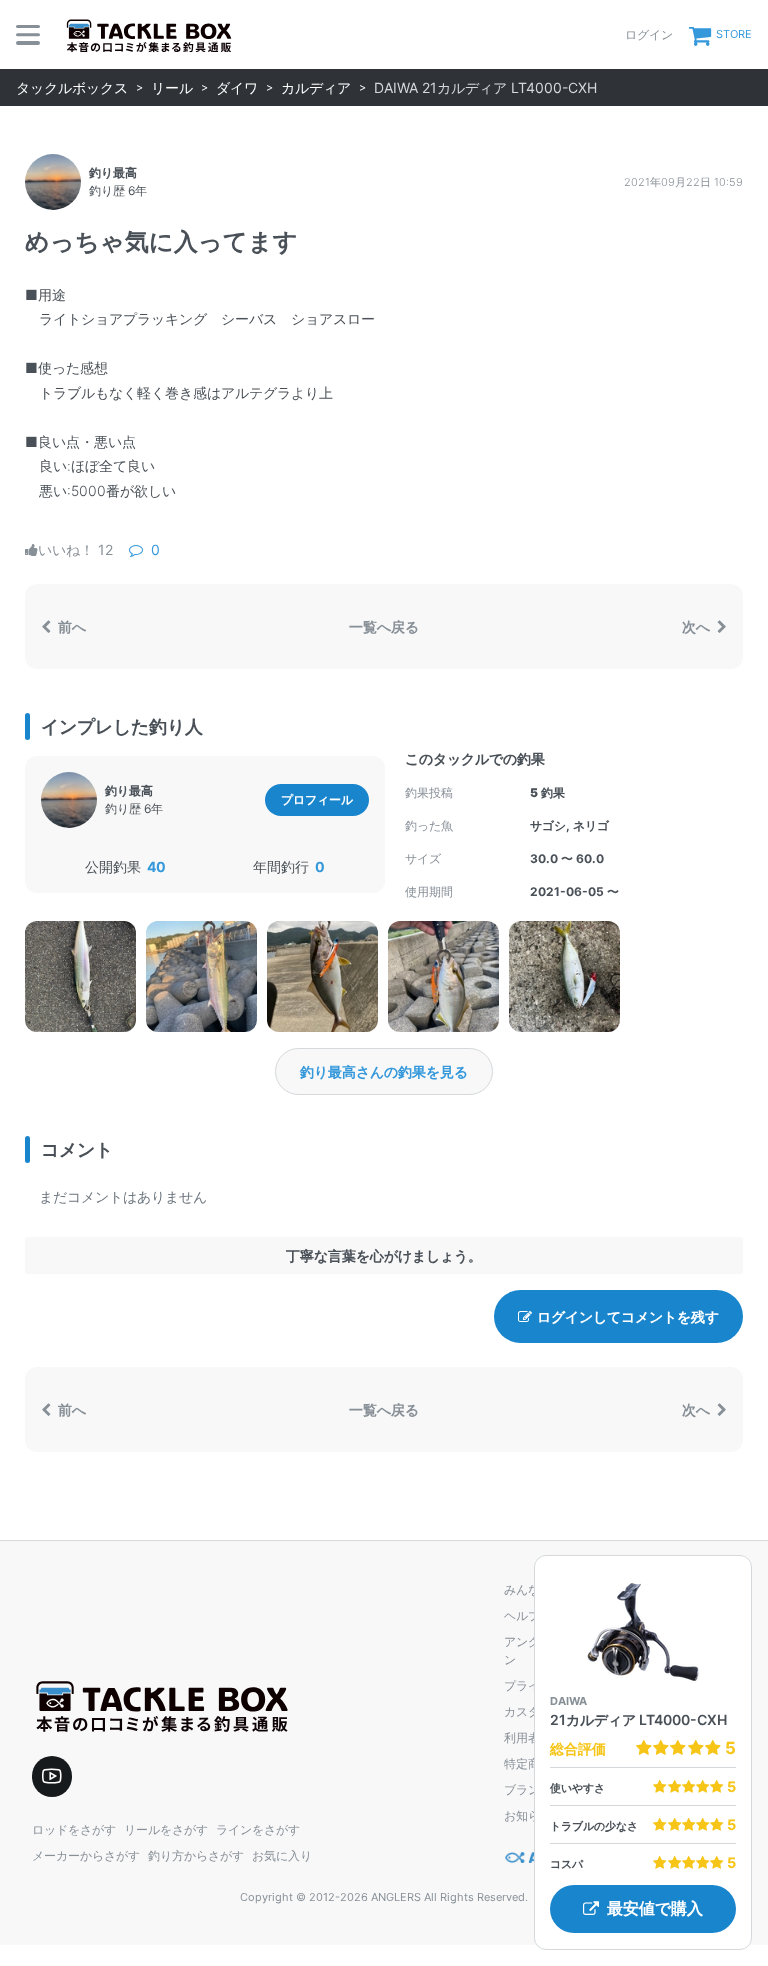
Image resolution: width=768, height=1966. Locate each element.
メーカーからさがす (86, 1855)
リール (172, 87)
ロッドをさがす (74, 1829)
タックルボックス (72, 87)
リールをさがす (166, 1829)
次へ (697, 626)
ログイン (649, 34)
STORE (734, 34)
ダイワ (237, 87)
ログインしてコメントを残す (628, 1316)
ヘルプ (522, 1615)
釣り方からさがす (196, 1855)
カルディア (316, 87)
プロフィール (317, 799)
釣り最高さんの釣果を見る (384, 1071)
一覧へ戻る (384, 626)
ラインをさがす (258, 1829)
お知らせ (528, 1815)
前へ (70, 626)
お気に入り (282, 1855)
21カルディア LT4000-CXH (638, 1719)
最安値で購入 (655, 1908)
